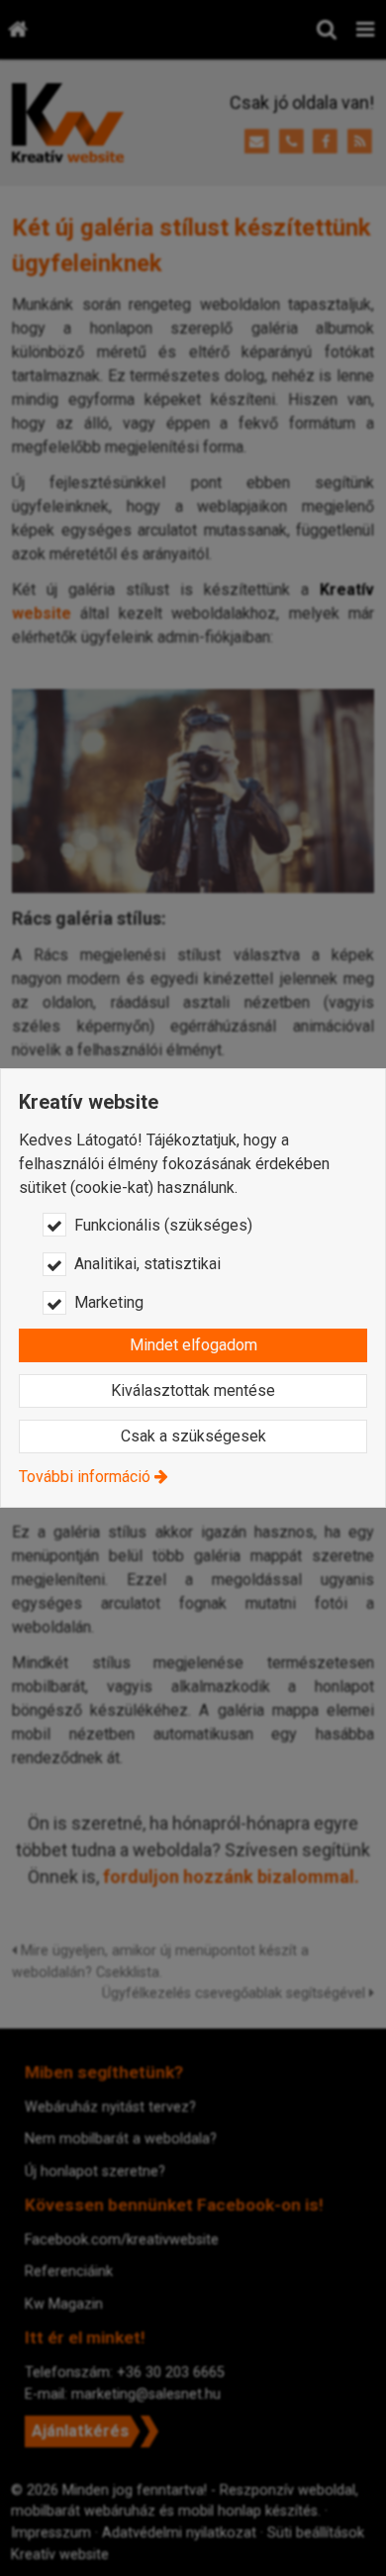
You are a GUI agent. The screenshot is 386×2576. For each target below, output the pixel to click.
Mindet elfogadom (193, 1345)
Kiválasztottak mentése (193, 1390)
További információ (85, 1477)
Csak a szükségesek (193, 1436)
